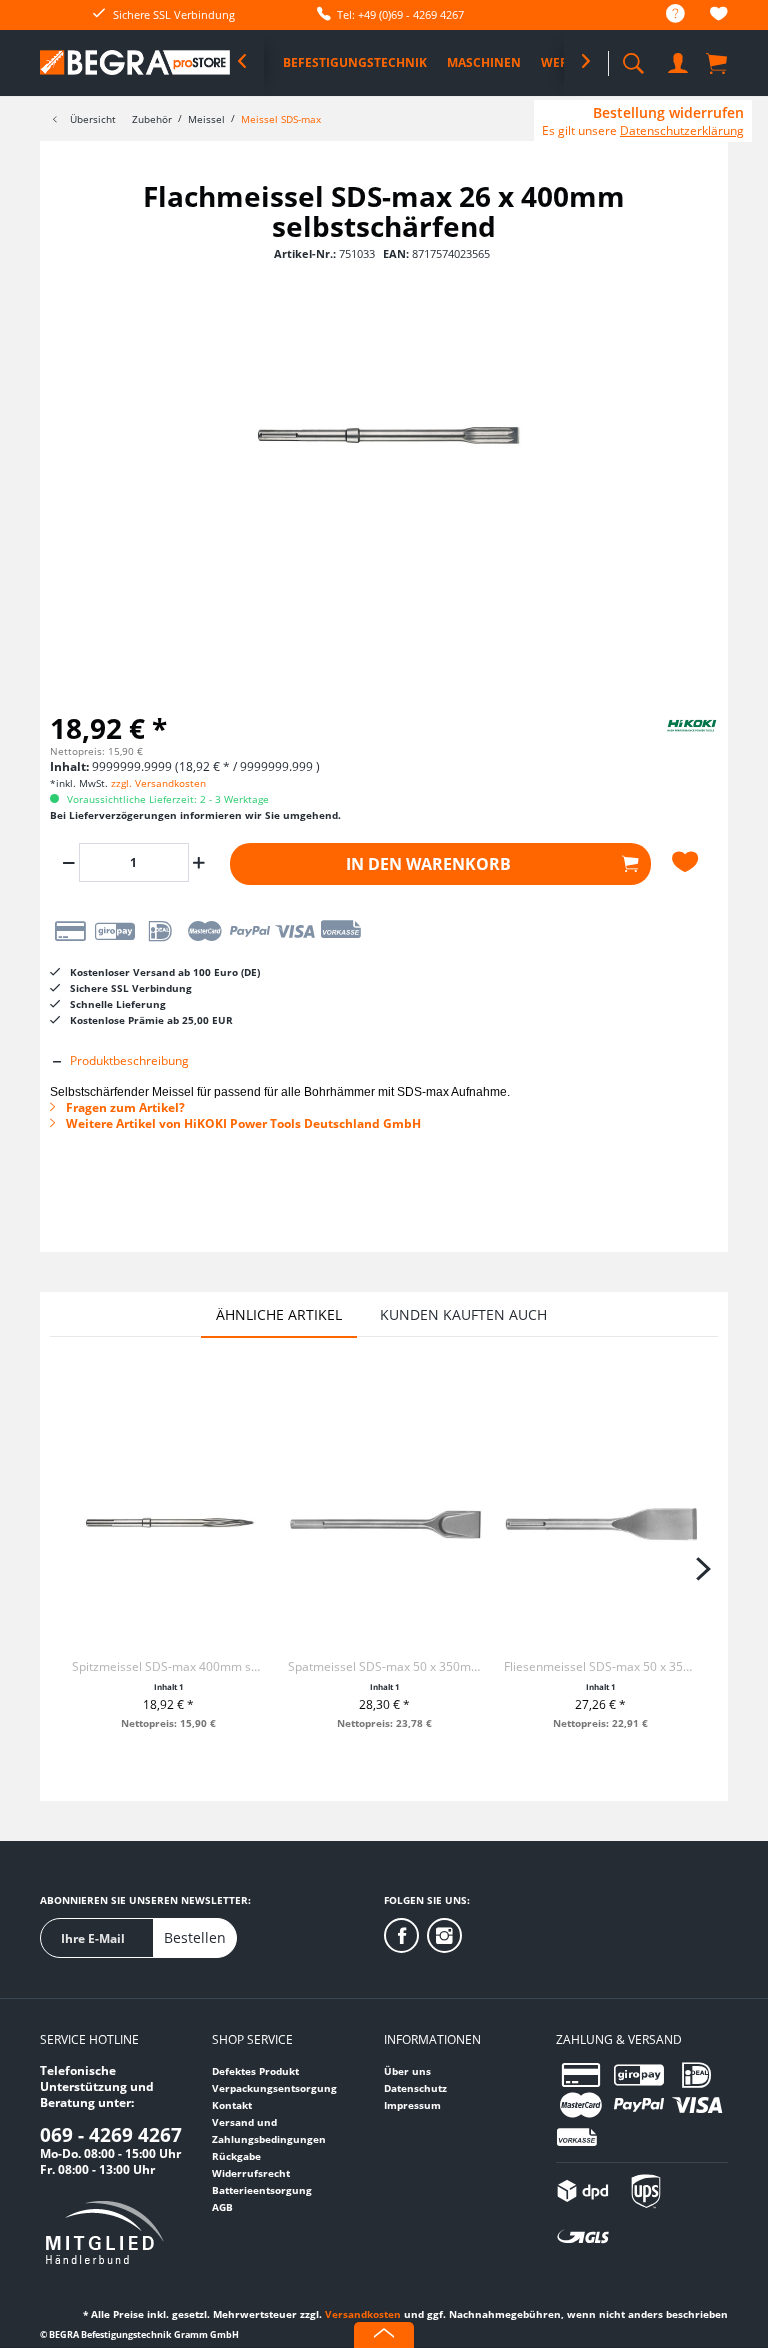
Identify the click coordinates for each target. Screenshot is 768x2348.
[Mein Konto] (678, 59)
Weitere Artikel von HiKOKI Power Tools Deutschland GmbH (242, 1123)
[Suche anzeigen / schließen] (633, 57)
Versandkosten (363, 2314)
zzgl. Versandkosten (158, 783)
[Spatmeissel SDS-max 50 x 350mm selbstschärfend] (385, 1524)
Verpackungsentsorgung (274, 2088)
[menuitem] (665, 14)
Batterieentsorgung (262, 2190)
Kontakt (232, 2105)
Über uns (407, 2071)
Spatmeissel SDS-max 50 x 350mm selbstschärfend (385, 1666)
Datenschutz (415, 2088)
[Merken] (688, 862)
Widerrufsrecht (251, 2173)
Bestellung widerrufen (668, 113)
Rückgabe (236, 2156)
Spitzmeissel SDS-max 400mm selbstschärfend (169, 1666)
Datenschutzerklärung (682, 130)
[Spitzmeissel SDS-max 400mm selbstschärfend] (169, 1524)
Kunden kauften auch (463, 1314)
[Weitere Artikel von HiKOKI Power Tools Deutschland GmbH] (668, 742)
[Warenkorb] (718, 62)
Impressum (412, 2105)
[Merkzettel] (719, 16)
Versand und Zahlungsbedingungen (269, 2130)
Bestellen (195, 1937)
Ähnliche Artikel (279, 1314)
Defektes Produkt (255, 2071)
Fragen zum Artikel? (124, 1107)
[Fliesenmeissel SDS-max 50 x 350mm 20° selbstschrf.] (601, 1524)
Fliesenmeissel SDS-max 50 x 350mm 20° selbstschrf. (601, 1666)
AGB (222, 2207)
